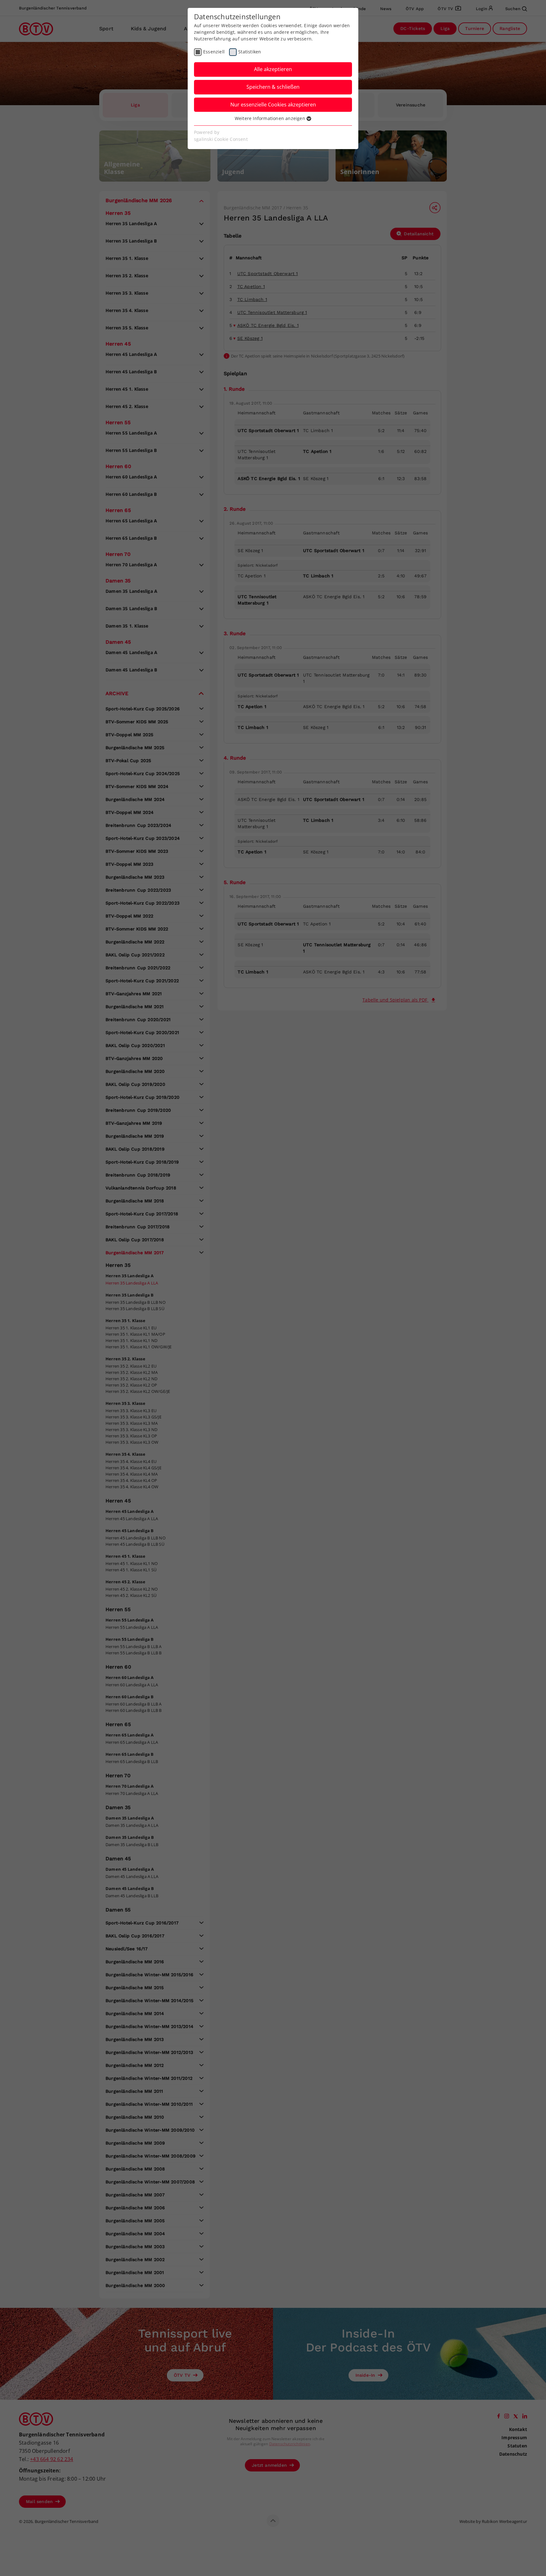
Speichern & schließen (273, 87)
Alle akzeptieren (273, 69)
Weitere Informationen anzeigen (271, 118)
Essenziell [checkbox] (214, 52)
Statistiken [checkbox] (250, 52)
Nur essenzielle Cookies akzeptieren (273, 105)
